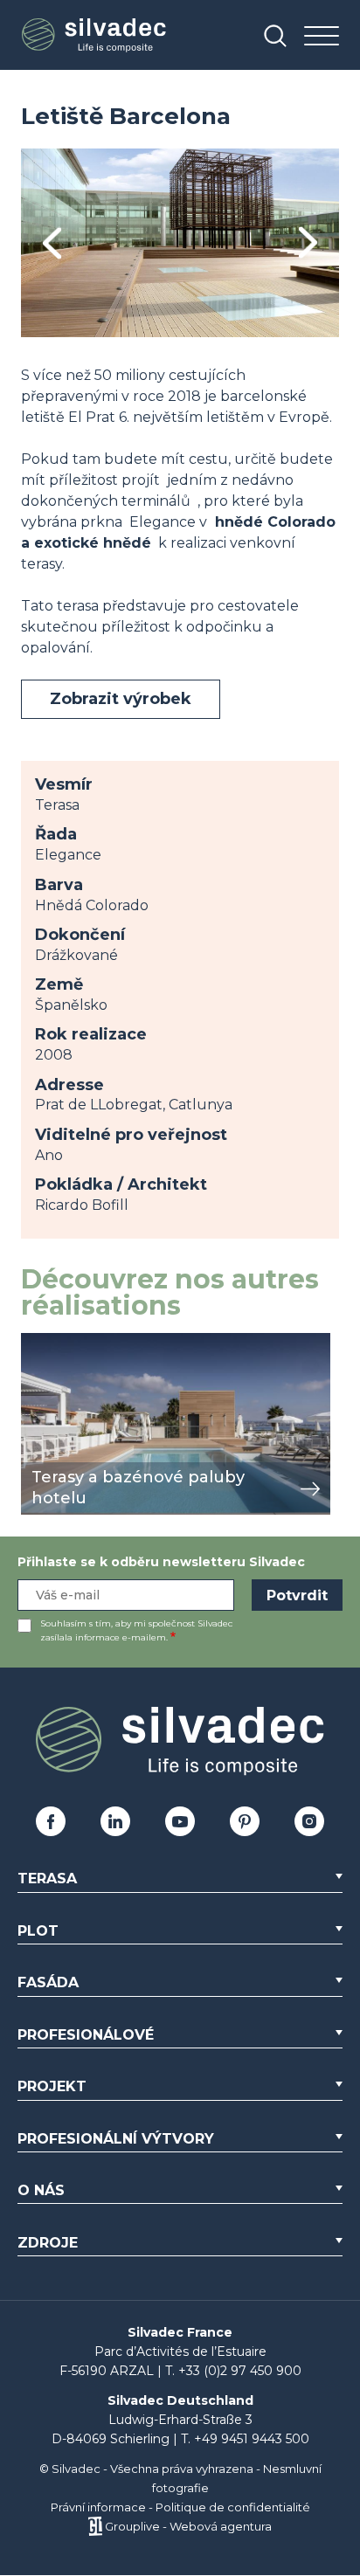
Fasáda (48, 1982)
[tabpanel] (180, 243)
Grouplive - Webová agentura (188, 2526)
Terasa (47, 1878)
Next (308, 243)
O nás (41, 2190)
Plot (38, 1931)
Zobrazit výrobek (121, 699)
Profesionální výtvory (116, 2139)
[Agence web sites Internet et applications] (95, 2526)
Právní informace (98, 2507)
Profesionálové (86, 2035)
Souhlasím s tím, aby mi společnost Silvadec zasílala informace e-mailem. (136, 1630)
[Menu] (322, 37)
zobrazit (49, 1342)
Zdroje (48, 2243)
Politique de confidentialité (233, 2507)
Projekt (52, 2086)
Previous (52, 243)
